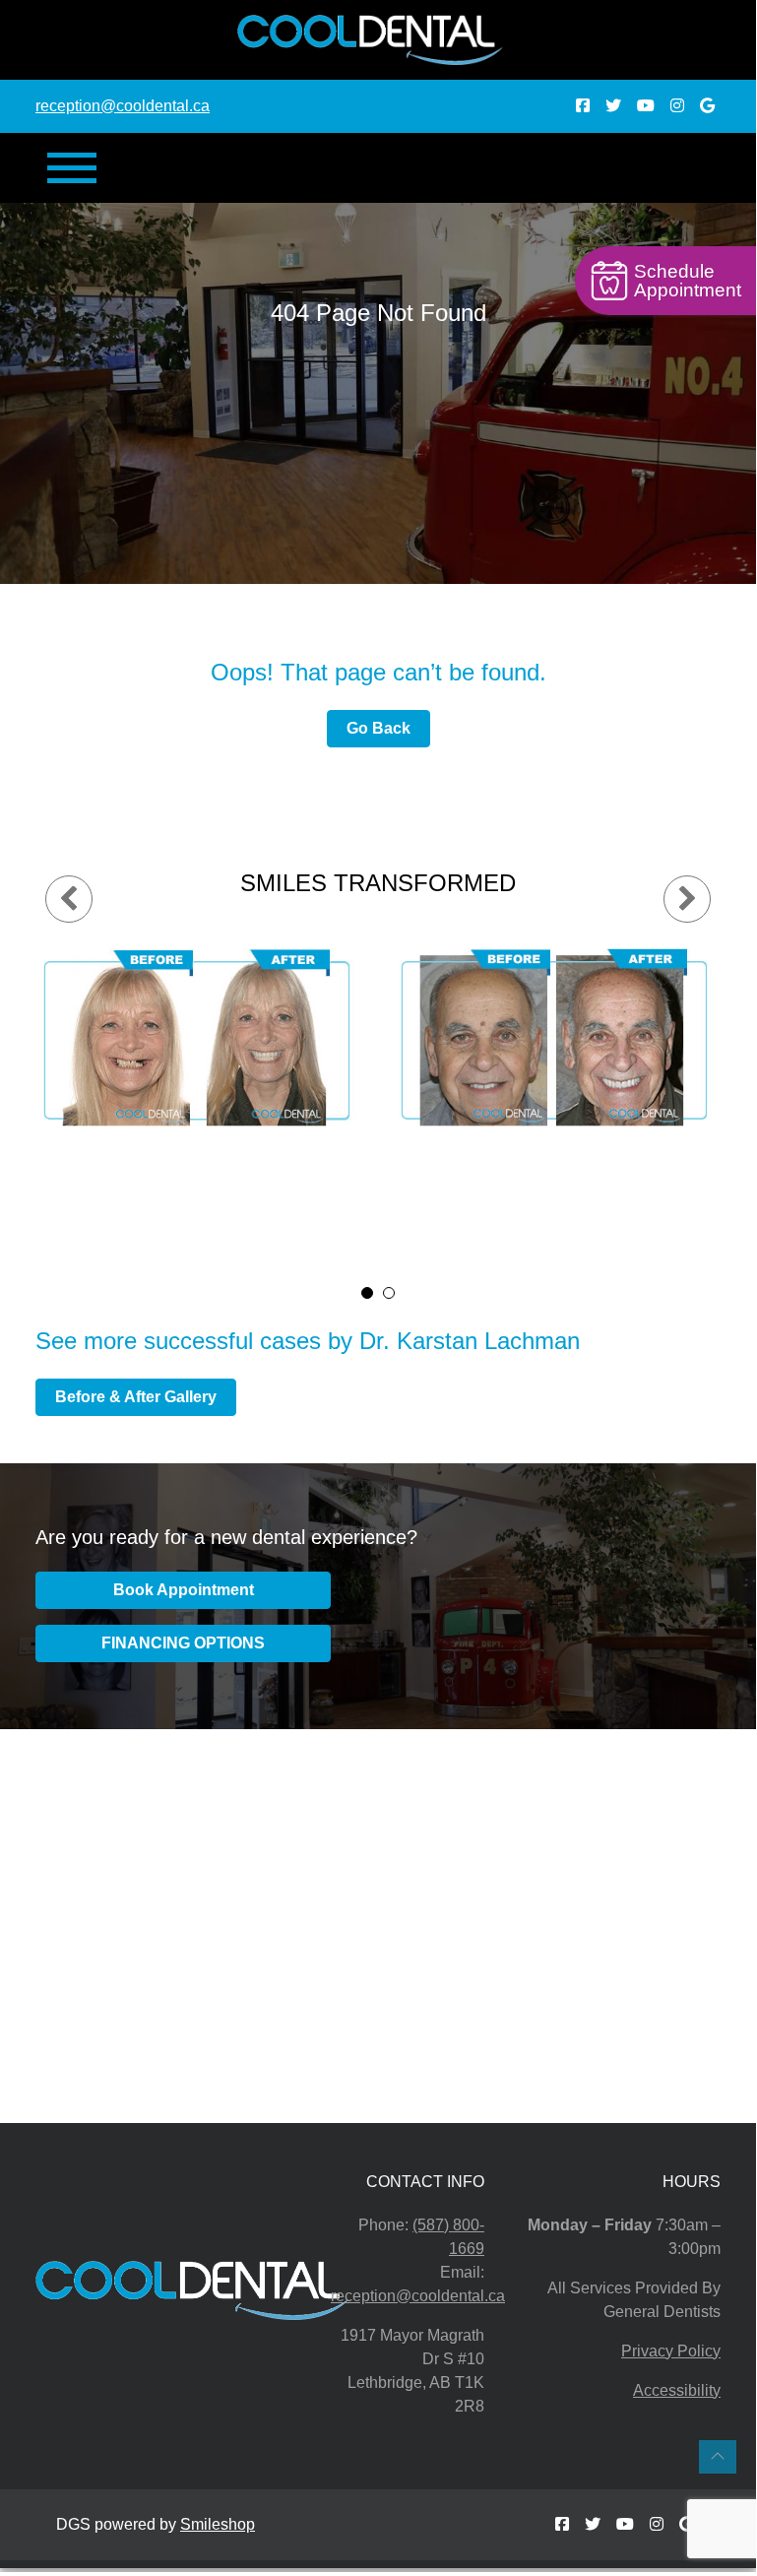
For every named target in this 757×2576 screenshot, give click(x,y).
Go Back (378, 728)
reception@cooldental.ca (123, 106)
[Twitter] (615, 106)
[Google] (707, 106)
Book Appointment (184, 1590)
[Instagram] (679, 106)
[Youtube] (648, 106)
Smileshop (218, 2524)
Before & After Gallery (136, 1397)
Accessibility (677, 2390)
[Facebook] (585, 106)
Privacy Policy (671, 2351)
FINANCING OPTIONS (183, 1643)
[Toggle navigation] (72, 168)
